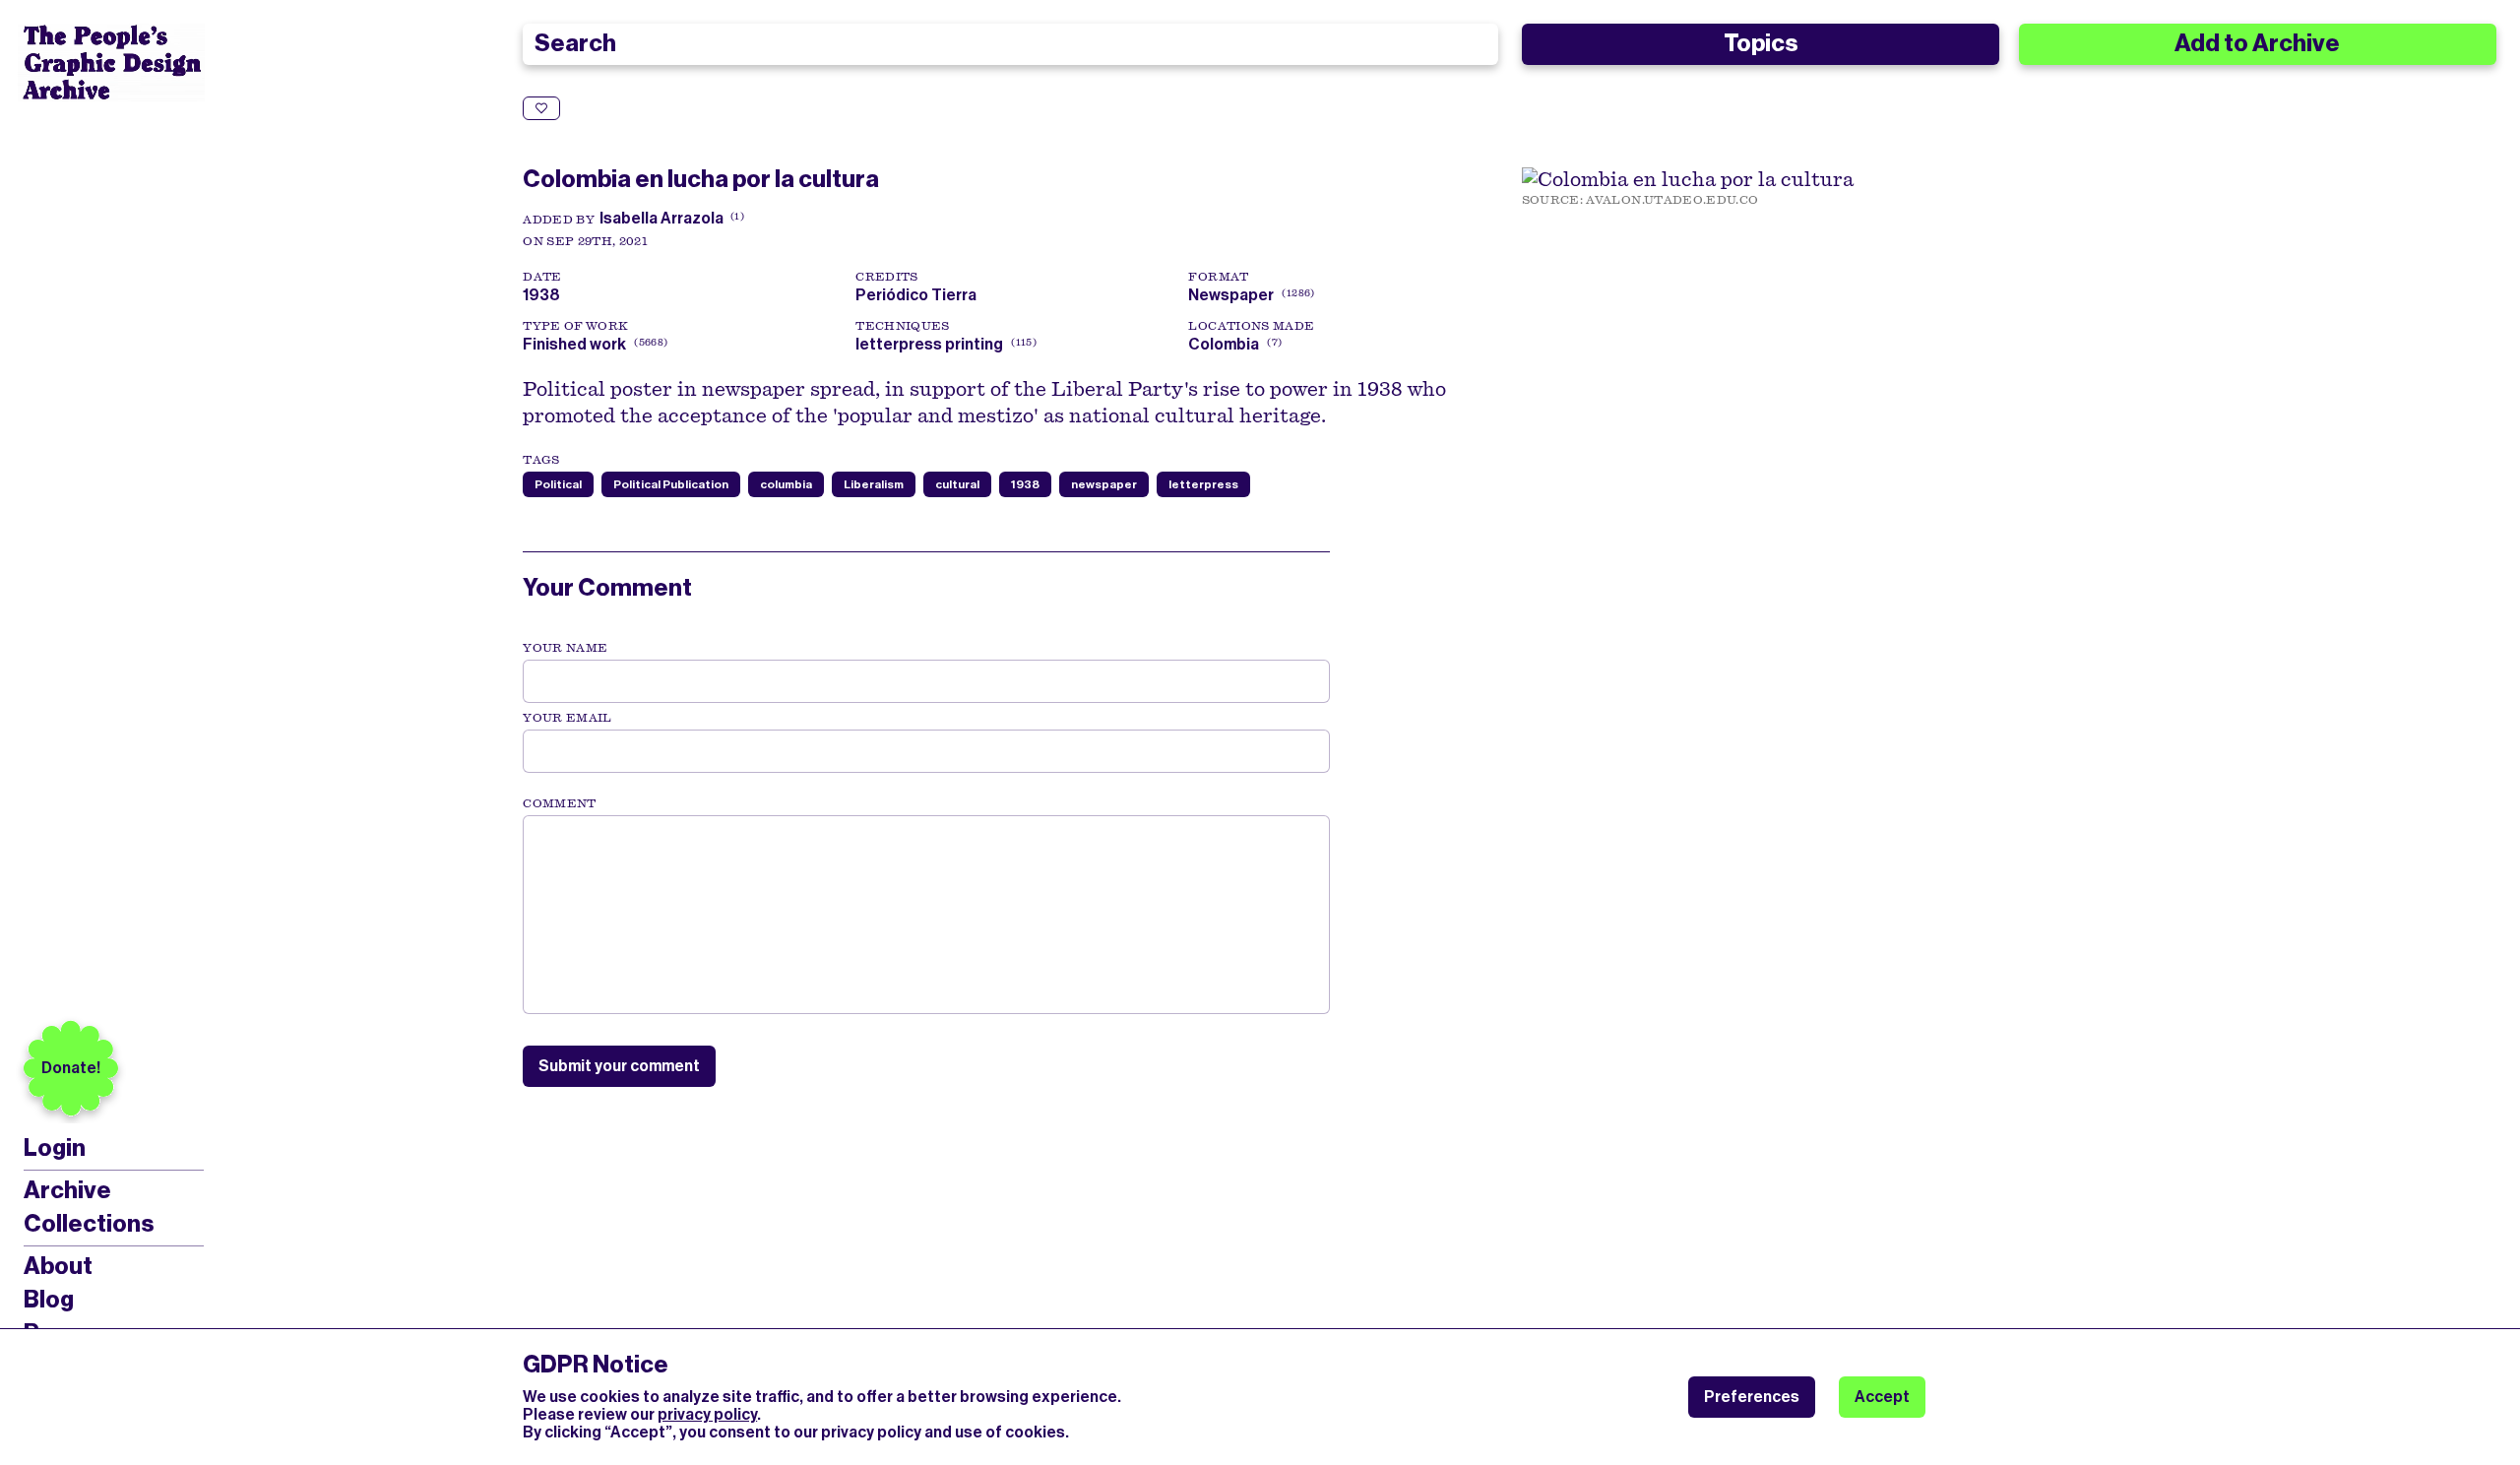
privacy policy (707, 1414)
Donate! (71, 1068)
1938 (1025, 484)
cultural (957, 484)
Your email (567, 718)
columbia (786, 484)
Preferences (1752, 1397)
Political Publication (671, 484)
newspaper (1104, 484)
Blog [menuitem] (49, 1300)
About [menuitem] (58, 1266)
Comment (559, 803)
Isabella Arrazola (661, 218)
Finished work (574, 344)
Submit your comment (619, 1066)
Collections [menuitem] (89, 1224)
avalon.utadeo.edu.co (1672, 200)
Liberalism (874, 484)
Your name (565, 648)
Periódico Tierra (919, 295)
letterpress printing (929, 344)
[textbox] (926, 915)
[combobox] (1010, 44)
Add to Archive (2257, 43)
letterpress (1203, 484)
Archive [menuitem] (67, 1190)
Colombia (1224, 344)
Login (55, 1148)
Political (558, 484)
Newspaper (1231, 295)
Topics (1761, 43)
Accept (1882, 1397)
